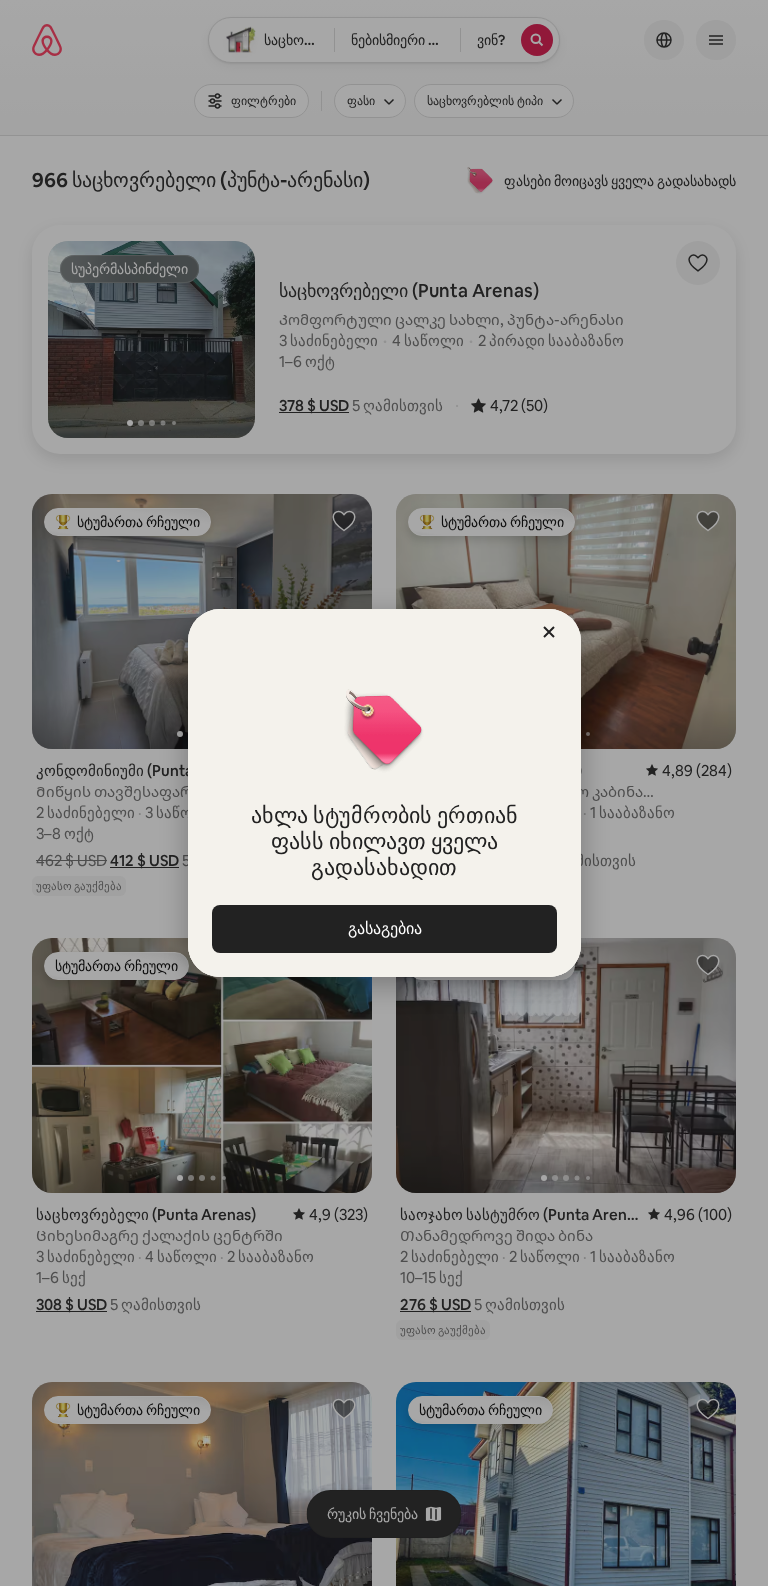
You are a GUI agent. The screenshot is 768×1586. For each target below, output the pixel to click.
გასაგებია (384, 928)
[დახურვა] (549, 632)
